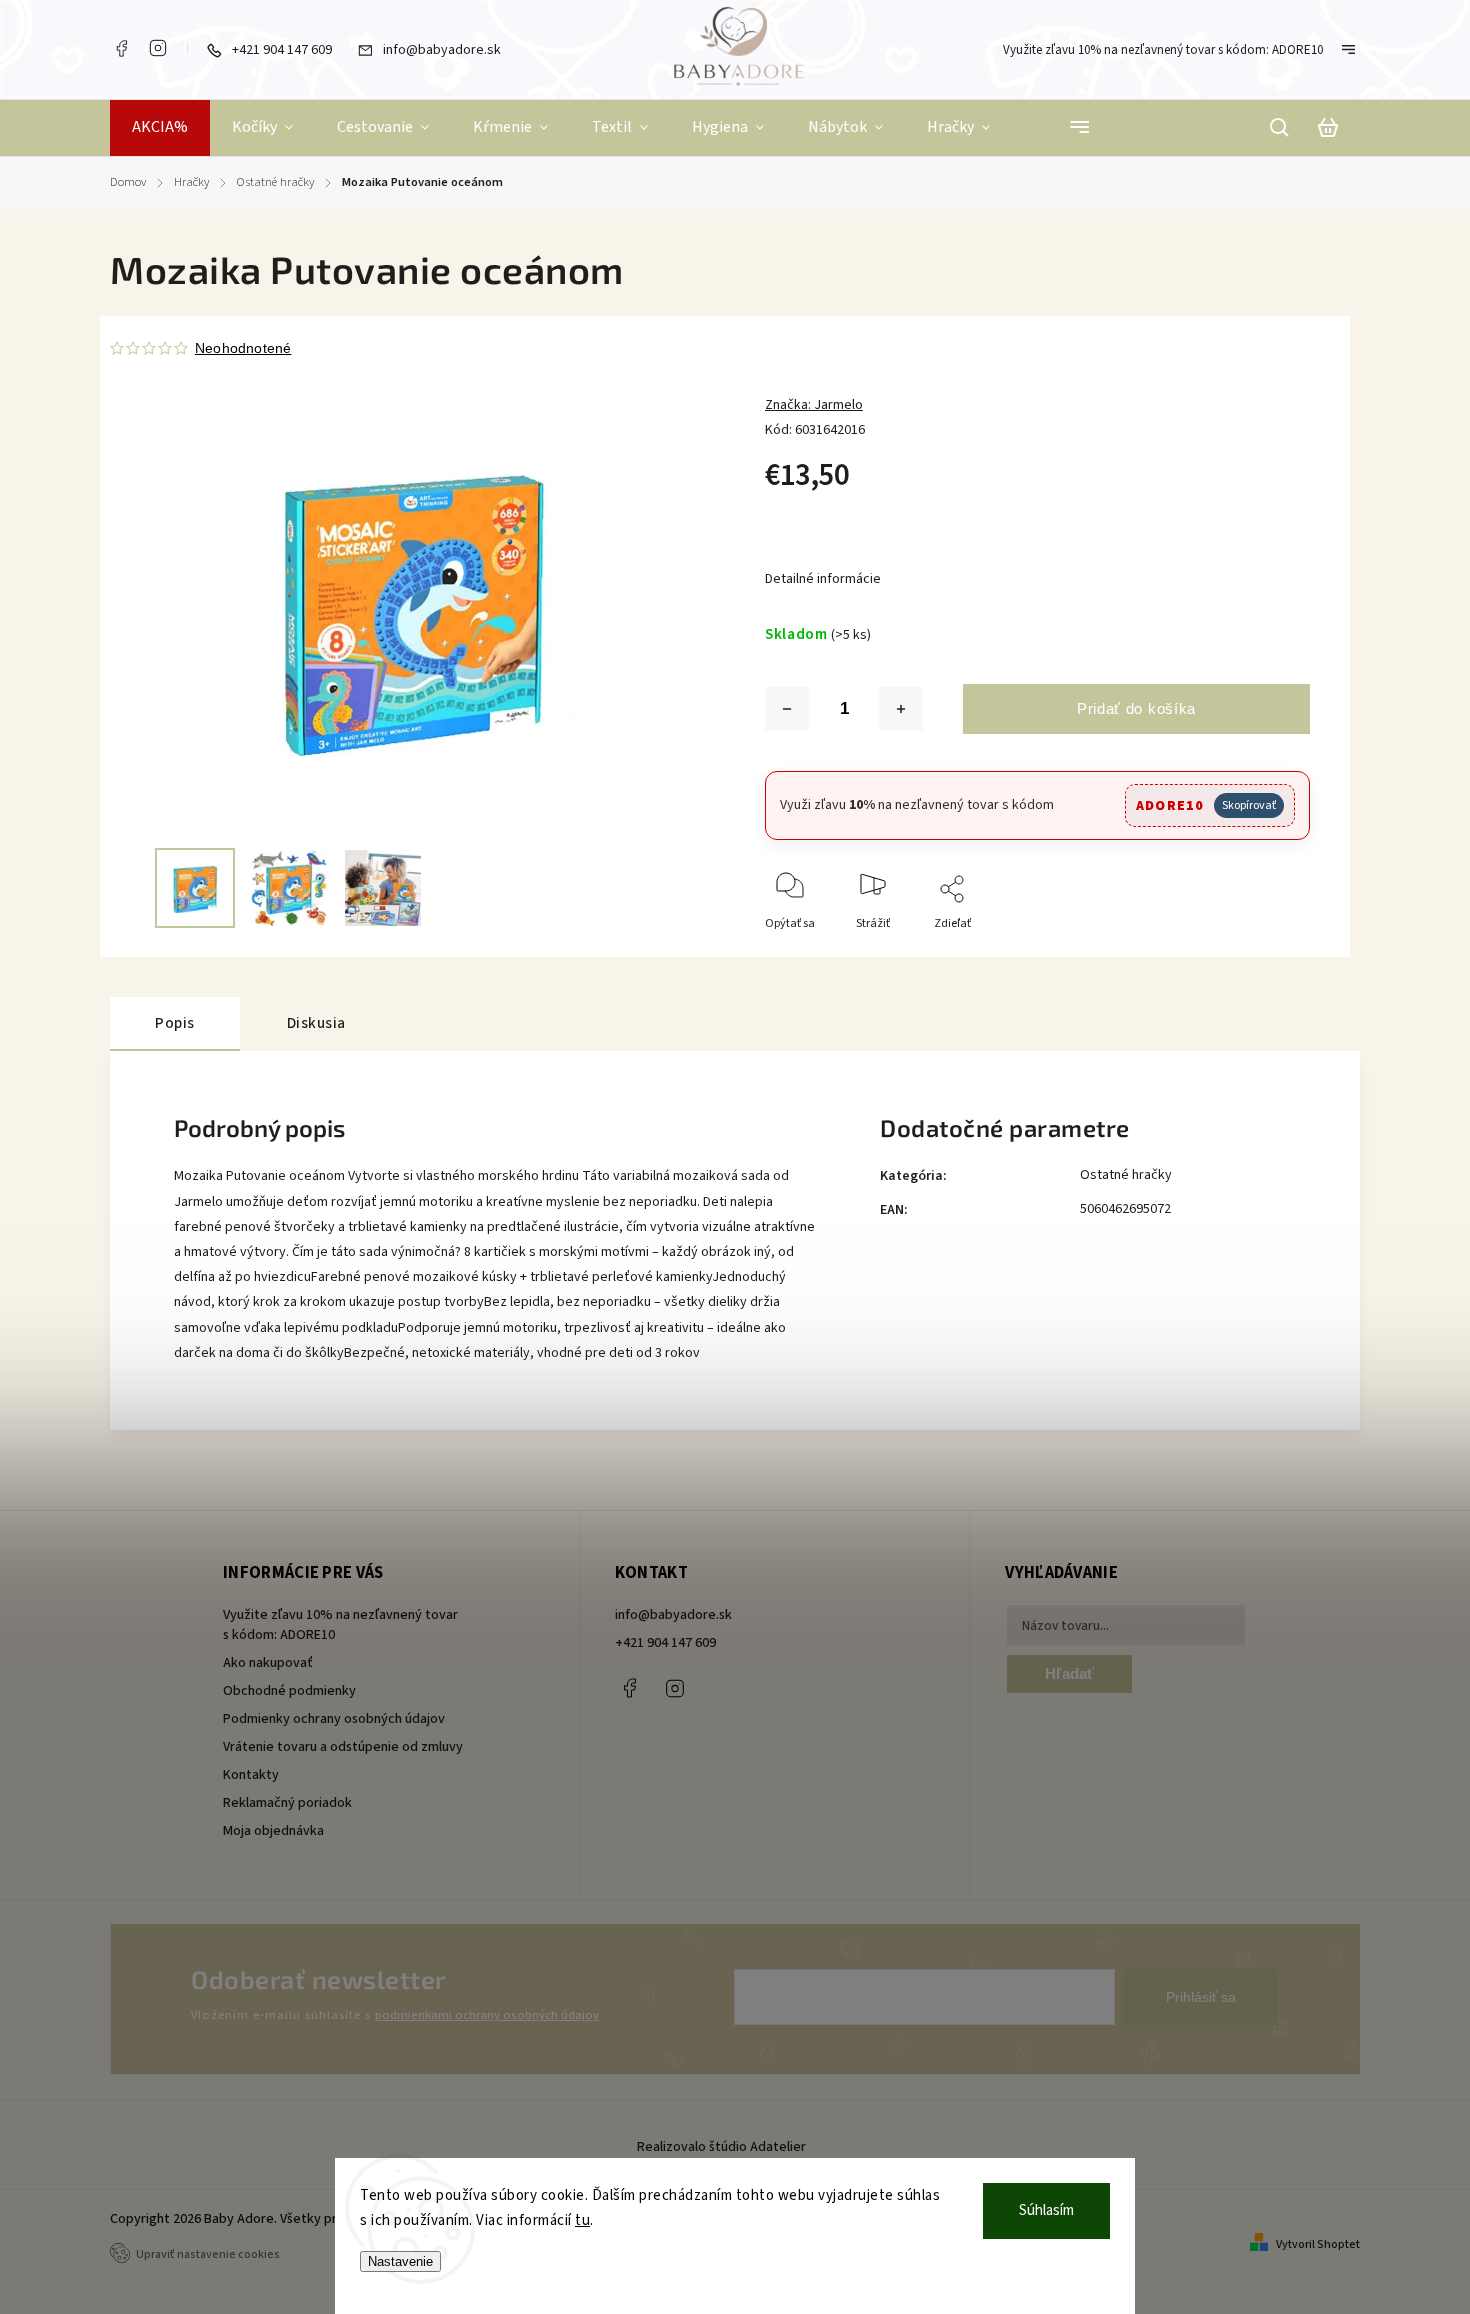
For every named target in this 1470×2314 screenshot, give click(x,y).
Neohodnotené (243, 348)
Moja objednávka (273, 1831)
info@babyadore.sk (673, 1615)
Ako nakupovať (268, 1663)
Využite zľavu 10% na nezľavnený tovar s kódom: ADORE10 (1163, 50)
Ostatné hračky (1126, 1175)
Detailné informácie (823, 579)
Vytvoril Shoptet (1318, 2244)
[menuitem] (160, 128)
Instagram (158, 48)
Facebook (121, 48)
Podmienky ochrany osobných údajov (334, 1719)
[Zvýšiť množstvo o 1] (901, 709)
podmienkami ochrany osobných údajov (487, 2015)
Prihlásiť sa (1201, 1997)
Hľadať (1069, 1673)
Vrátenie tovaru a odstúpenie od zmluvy (343, 1747)
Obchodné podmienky (289, 1691)
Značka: (814, 405)
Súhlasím (1046, 2210)
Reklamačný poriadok (287, 1803)
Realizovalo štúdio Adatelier (723, 2147)
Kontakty (251, 1775)
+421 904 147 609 (665, 1643)
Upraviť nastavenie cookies (208, 2254)
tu (582, 2220)
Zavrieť (1245, 950)
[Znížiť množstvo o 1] (787, 709)
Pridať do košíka (1136, 708)
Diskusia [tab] (316, 1023)
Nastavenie (400, 2261)
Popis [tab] (175, 1023)
